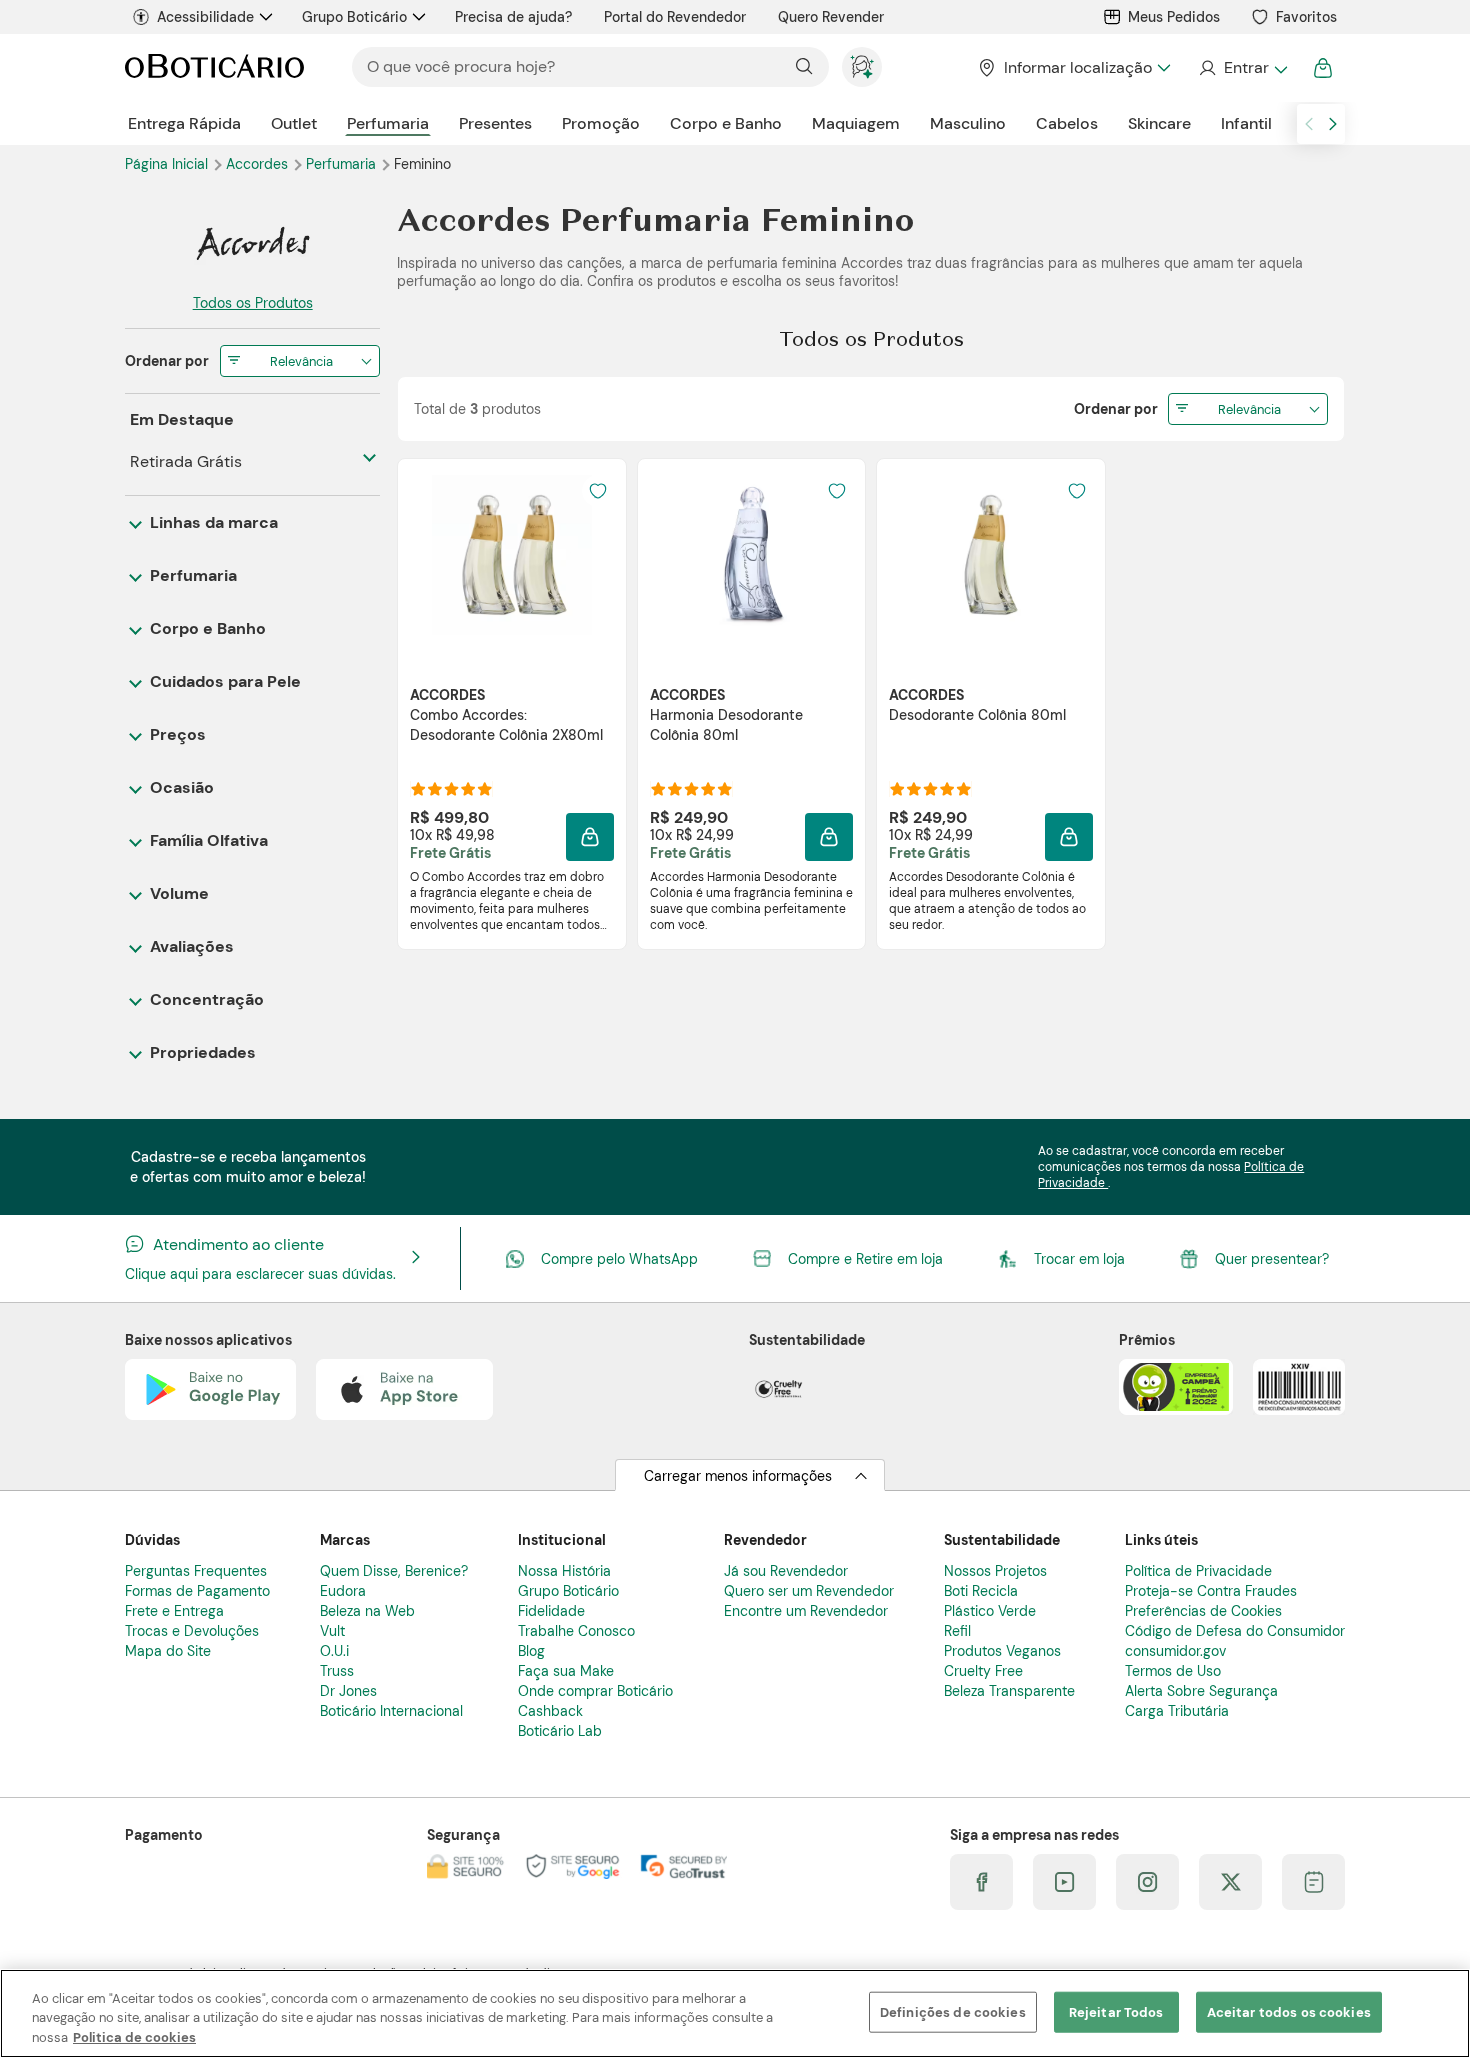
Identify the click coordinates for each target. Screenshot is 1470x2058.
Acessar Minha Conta (1242, 68)
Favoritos (1306, 17)
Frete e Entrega (174, 1611)
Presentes (495, 123)
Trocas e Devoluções (192, 1631)
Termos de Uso (1173, 1671)
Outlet (294, 123)
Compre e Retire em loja (865, 1259)
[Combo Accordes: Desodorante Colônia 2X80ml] (512, 555)
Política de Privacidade (1198, 1571)
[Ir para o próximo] (1333, 124)
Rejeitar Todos (1116, 2011)
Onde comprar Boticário (595, 1691)
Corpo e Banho (726, 123)
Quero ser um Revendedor (809, 1591)
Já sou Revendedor (786, 1571)
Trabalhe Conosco (576, 1631)
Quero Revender (831, 17)
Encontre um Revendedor (806, 1611)
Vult (332, 1631)
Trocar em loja (1079, 1259)
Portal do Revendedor (675, 17)
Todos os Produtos (253, 303)
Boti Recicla (981, 1591)
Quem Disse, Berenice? (394, 1571)
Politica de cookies (134, 2037)
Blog (531, 1651)
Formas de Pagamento (197, 1591)
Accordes (259, 164)
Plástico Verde (990, 1611)
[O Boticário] (214, 67)
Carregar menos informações (738, 1476)
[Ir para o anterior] (1309, 124)
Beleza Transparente (1009, 1691)
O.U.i (334, 1651)
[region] (735, 2013)
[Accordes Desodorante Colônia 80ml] (991, 555)
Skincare (1159, 123)
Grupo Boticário (354, 17)
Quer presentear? (1272, 1259)
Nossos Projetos (995, 1571)
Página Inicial (168, 164)
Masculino (968, 123)
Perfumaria (388, 123)
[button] (590, 837)
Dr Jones (348, 1691)
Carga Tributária (1177, 1711)
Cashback (550, 1711)
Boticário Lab (560, 1731)
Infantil (1246, 123)
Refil (957, 1631)
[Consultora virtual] (862, 67)
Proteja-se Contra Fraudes (1211, 1591)
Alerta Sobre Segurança (1201, 1691)
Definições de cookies (953, 2011)
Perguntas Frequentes (196, 1571)
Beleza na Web (367, 1611)
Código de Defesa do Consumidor (1235, 1631)
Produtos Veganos (1002, 1651)
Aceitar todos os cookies (1289, 2011)
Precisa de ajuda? (513, 17)
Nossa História (564, 1571)
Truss (337, 1671)
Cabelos (1067, 123)
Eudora (343, 1591)
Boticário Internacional (391, 1711)
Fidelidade (551, 1611)
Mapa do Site (168, 1651)
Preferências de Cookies (1203, 1611)
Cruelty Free (983, 1671)
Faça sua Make (566, 1671)
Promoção (601, 123)
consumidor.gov (1175, 1651)
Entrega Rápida (184, 123)
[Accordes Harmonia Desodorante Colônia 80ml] (751, 555)
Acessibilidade (205, 17)
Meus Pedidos (1174, 17)
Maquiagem (856, 123)
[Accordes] (252, 243)
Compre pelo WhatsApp (619, 1259)
